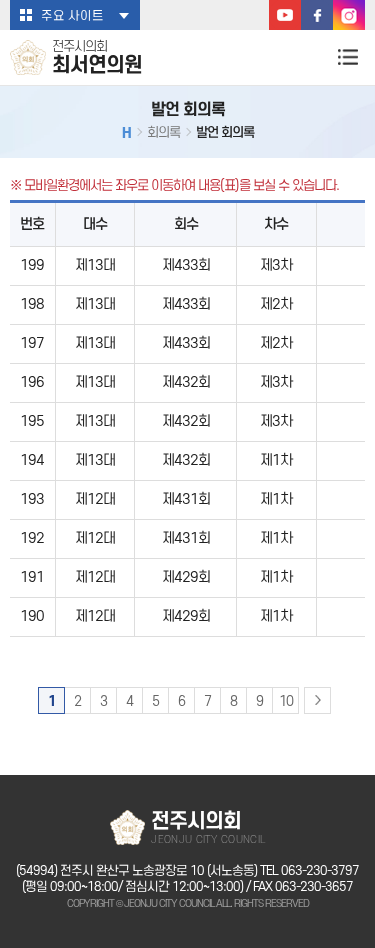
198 (32, 304)
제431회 (186, 499)
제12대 (95, 499)
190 (32, 616)
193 (32, 499)
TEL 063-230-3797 (309, 871)
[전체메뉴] (347, 56)
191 (32, 577)
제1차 (276, 460)
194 (32, 460)
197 (32, 343)
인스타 (349, 15)
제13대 (95, 265)
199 (32, 265)
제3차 (276, 265)
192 (32, 538)
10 (286, 701)
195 (32, 421)
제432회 (186, 382)
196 (32, 382)
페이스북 (317, 15)
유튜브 (285, 15)
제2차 (276, 304)
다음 (317, 700)
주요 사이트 (72, 16)
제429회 (186, 577)
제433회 (186, 265)
